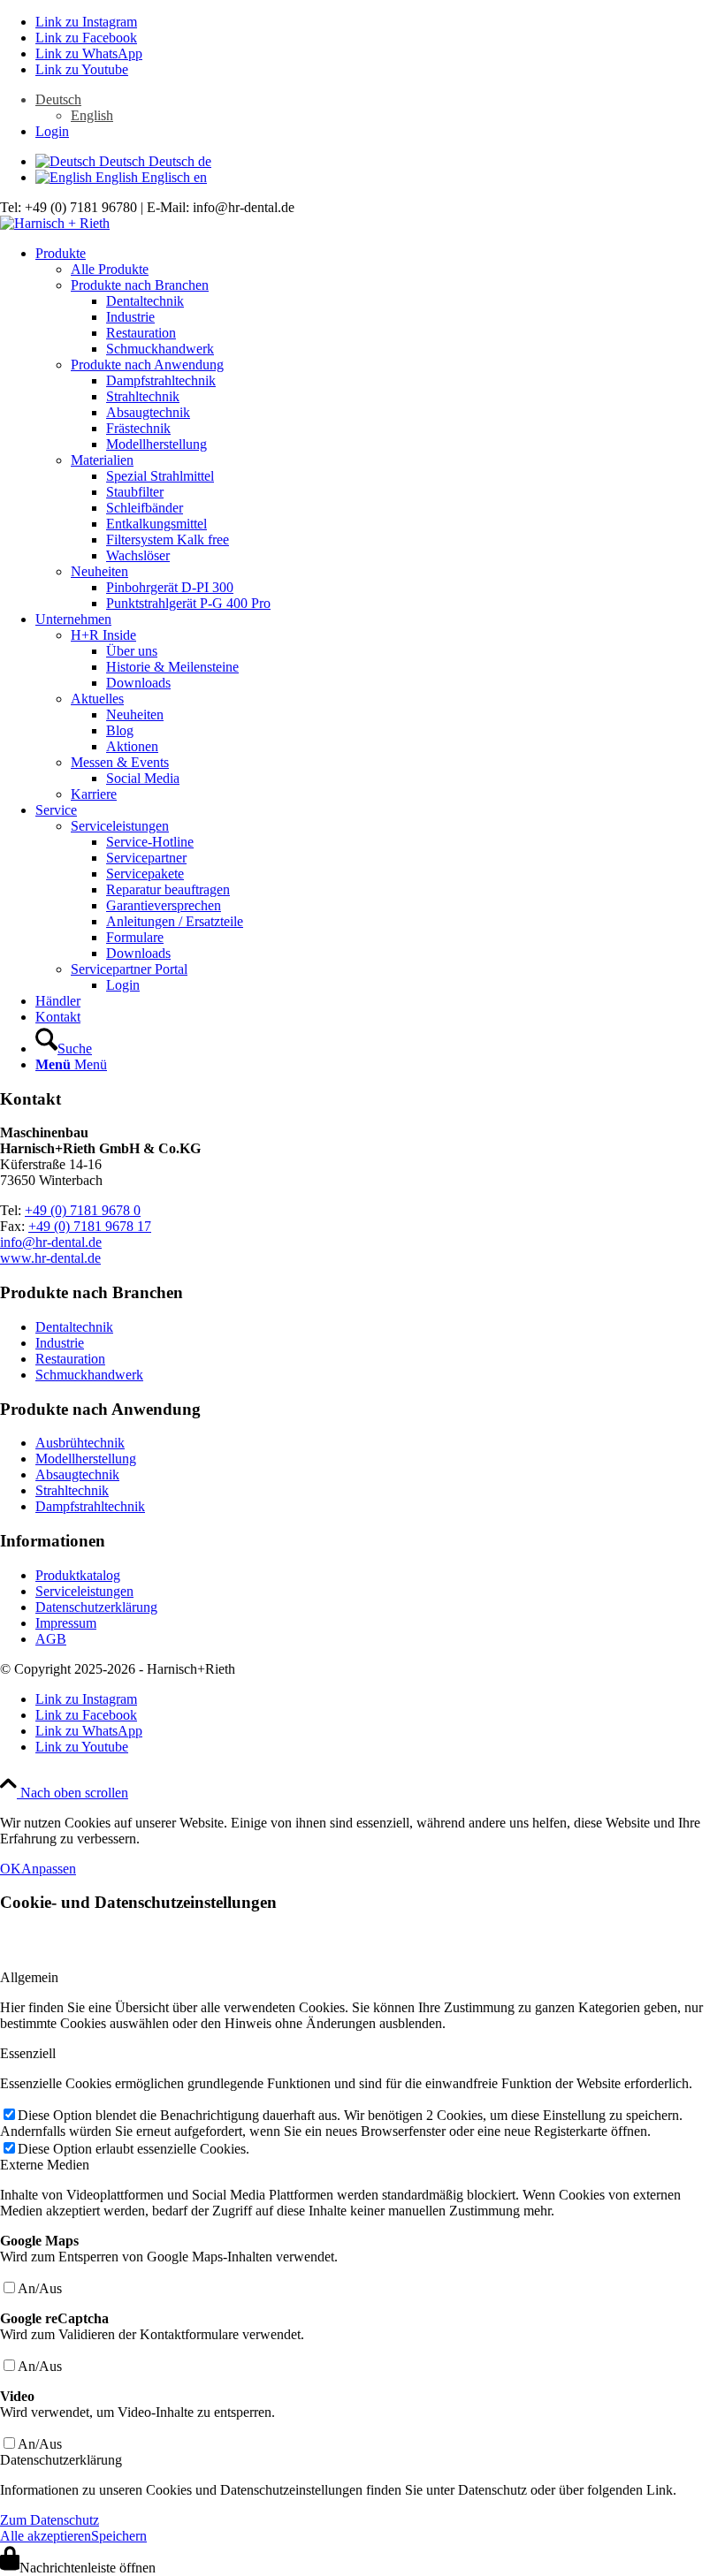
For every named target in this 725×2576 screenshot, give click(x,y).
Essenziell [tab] (28, 2053)
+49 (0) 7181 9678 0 (83, 1210)
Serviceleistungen (120, 826)
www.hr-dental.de (50, 1258)
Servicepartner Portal (129, 969)
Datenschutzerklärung (96, 1607)
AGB (51, 1639)
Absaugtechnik (77, 1474)
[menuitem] (380, 108)
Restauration (70, 1359)
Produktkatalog (78, 1575)
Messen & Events (120, 762)
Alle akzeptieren (46, 2536)
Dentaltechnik (74, 1327)
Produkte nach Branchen (140, 285)
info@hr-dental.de (51, 1242)
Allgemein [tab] (29, 1977)
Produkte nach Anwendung (147, 365)
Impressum (66, 1623)
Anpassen (49, 1869)
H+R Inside (103, 635)
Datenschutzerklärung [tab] (61, 2460)
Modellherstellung (86, 1459)
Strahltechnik (72, 1490)
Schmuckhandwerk (89, 1375)
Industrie (60, 1343)
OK (11, 1869)
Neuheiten (99, 571)
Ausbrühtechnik (80, 1443)
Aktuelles (97, 699)
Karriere (94, 794)
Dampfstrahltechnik (90, 1506)
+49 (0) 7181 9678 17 (90, 1226)
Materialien (102, 460)
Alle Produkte (110, 269)
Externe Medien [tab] (45, 2165)
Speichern (119, 2536)
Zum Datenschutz (50, 2520)
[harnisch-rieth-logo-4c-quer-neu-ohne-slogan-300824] (55, 223)
